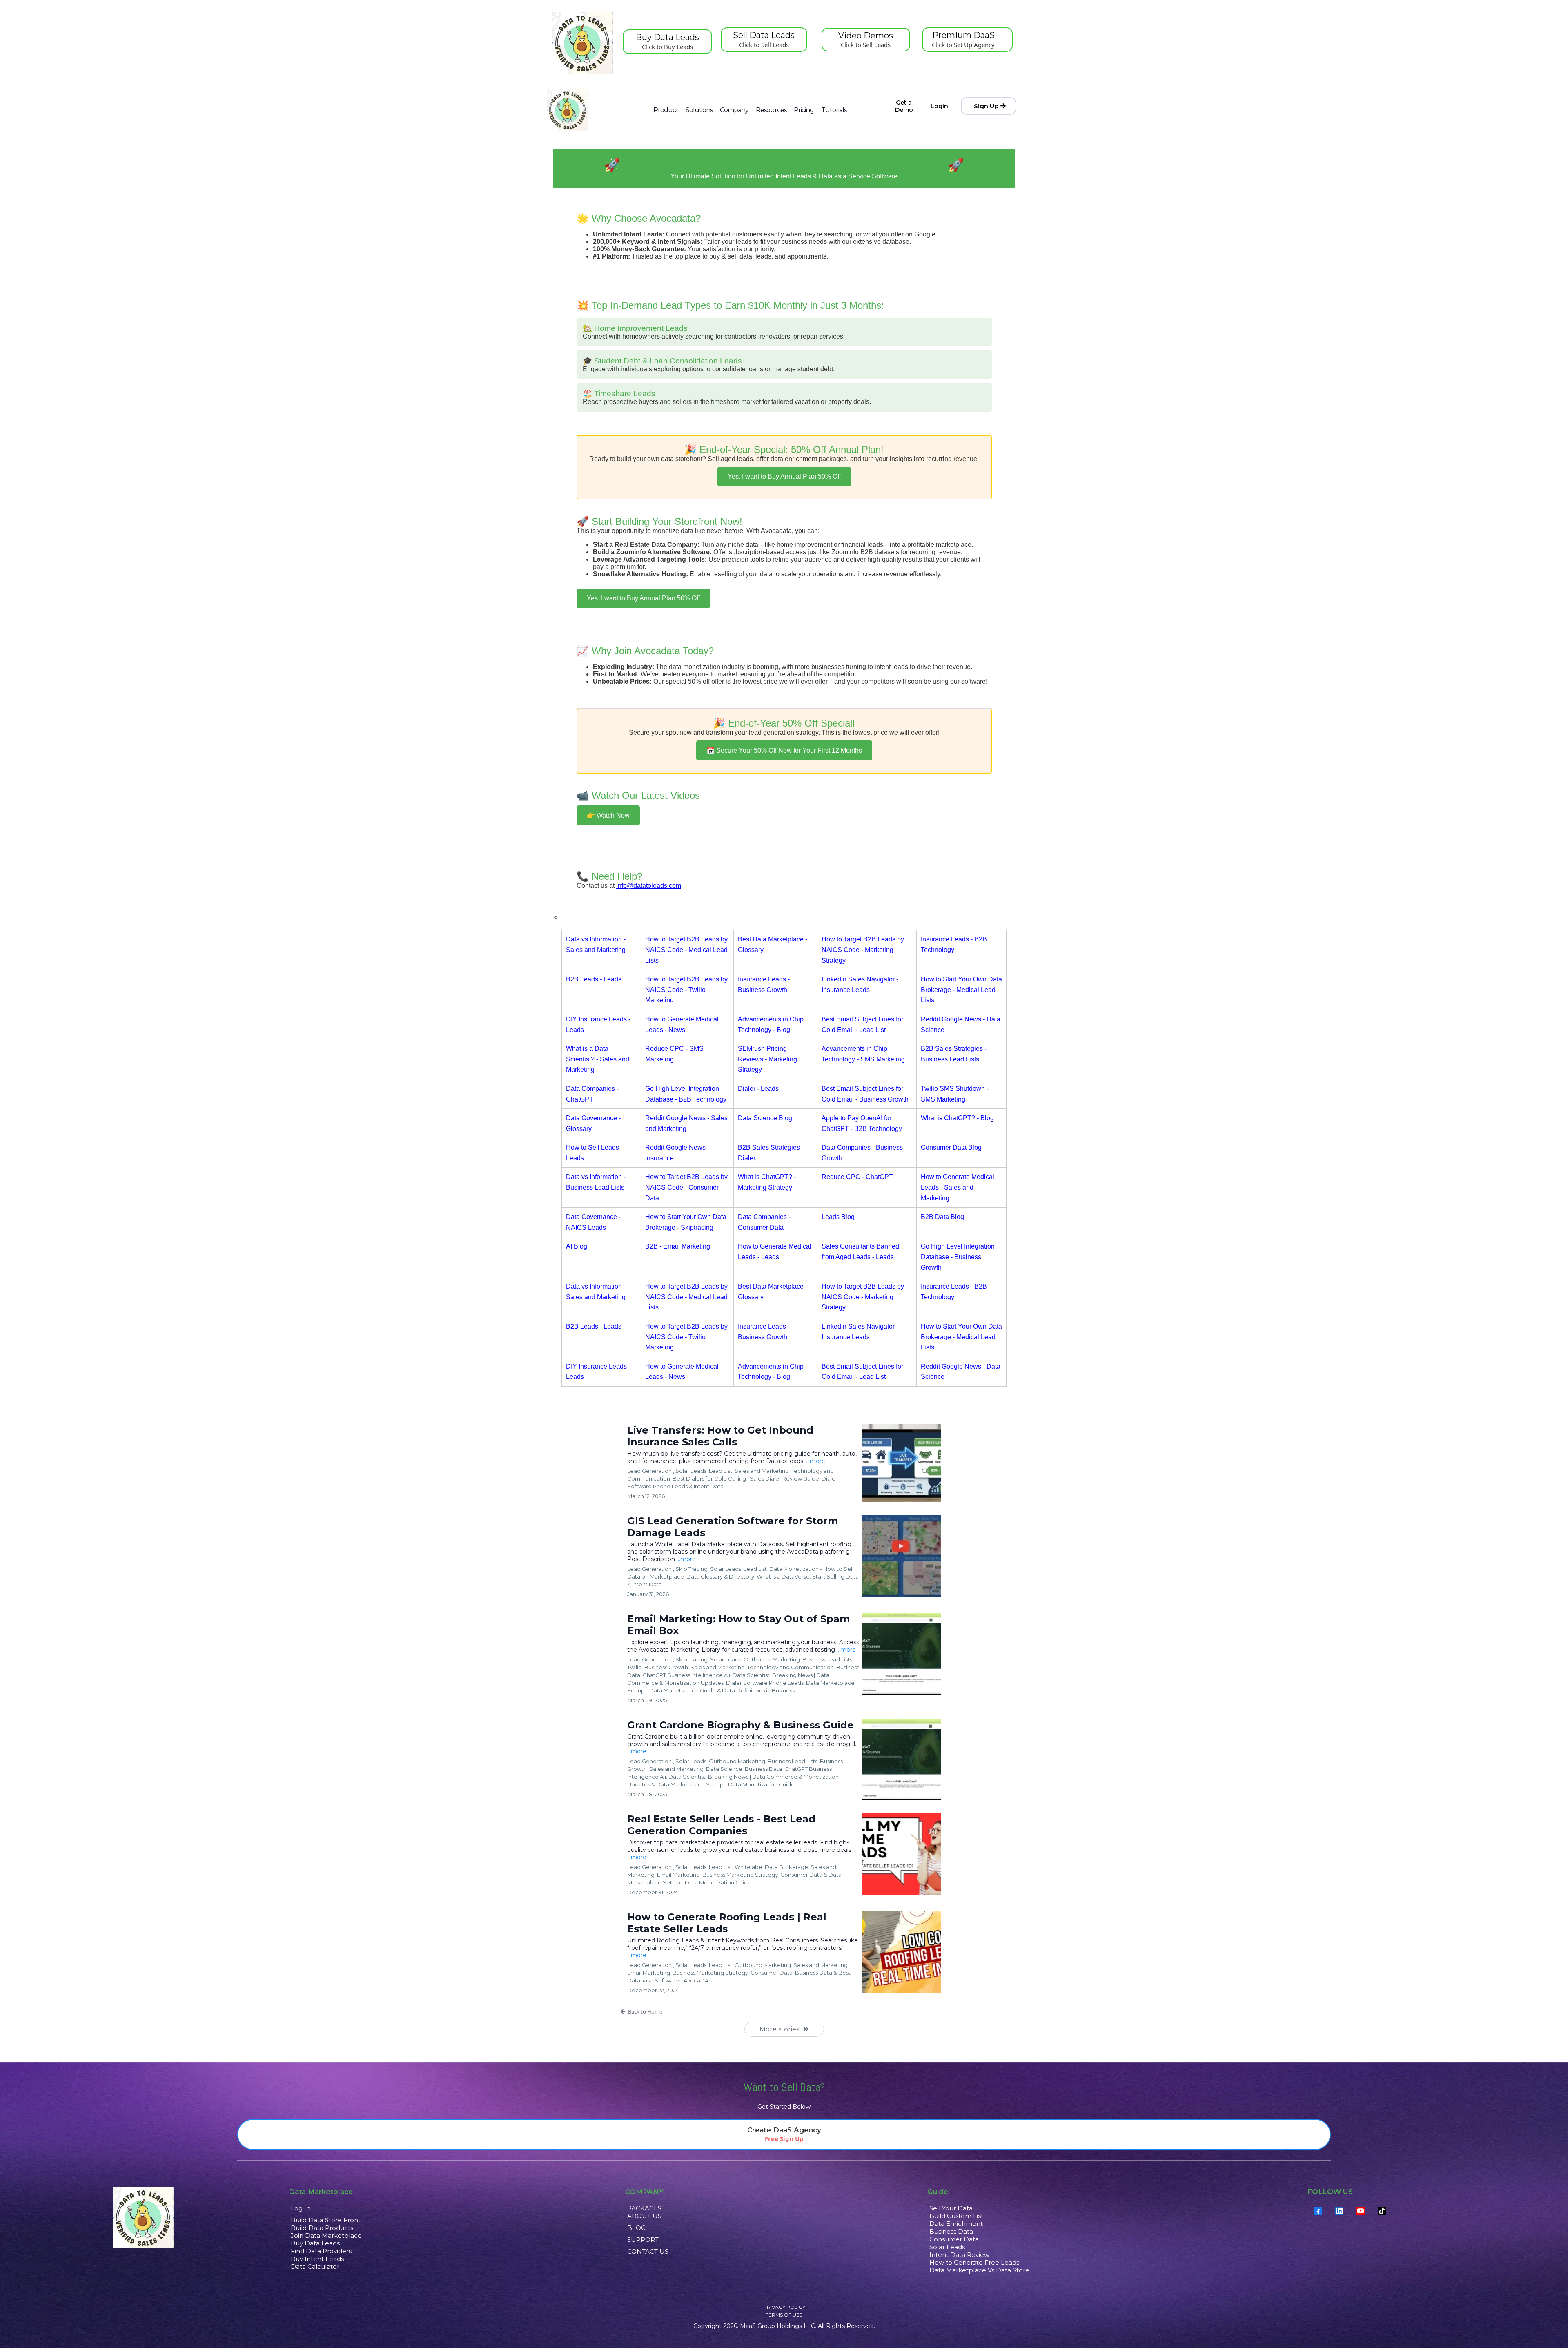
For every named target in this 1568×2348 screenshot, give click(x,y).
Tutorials (834, 110)
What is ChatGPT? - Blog (957, 1118)
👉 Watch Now (608, 815)
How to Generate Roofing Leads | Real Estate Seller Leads (727, 1923)
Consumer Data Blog (951, 1147)
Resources (771, 110)
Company (734, 110)
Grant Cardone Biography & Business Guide (741, 1725)
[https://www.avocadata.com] (568, 110)
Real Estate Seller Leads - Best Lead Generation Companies (721, 1825)
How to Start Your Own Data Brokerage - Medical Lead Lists (961, 990)
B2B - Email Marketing (678, 1246)
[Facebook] (1318, 2211)
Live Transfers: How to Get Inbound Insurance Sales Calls (720, 1436)
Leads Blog (838, 1217)
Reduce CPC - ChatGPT (857, 1177)
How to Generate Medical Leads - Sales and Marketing (958, 1187)
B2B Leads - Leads (594, 979)
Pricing (804, 110)
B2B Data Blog (942, 1217)
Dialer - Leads (758, 1089)
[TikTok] (1382, 2211)
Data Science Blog (765, 1118)
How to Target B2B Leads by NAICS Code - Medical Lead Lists (686, 950)
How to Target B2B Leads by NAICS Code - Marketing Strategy (863, 950)
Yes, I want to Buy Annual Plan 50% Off (784, 476)
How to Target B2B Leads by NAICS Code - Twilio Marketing (686, 990)
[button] (784, 2011)
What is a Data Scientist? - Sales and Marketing (598, 1059)
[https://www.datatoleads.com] (583, 43)
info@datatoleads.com (649, 886)
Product (666, 110)
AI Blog (577, 1246)
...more (816, 1461)
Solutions (699, 110)
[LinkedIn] (1339, 2211)
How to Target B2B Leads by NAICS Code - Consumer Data (686, 1187)
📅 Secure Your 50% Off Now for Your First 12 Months (784, 750)
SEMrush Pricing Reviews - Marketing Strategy (767, 1059)
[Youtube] (1361, 2211)
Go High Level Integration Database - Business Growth (958, 1257)
